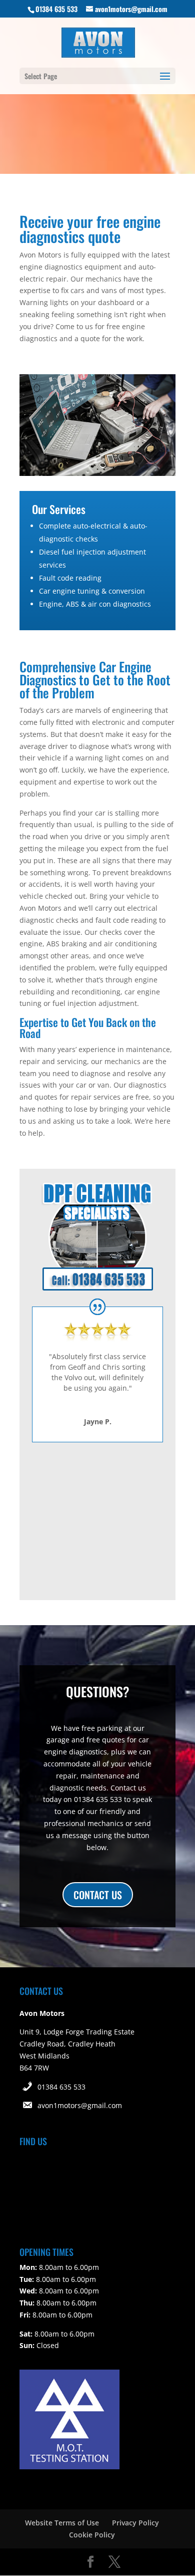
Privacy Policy (135, 2523)
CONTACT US (98, 1895)
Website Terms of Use (62, 2523)
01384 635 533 (61, 2087)
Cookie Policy (92, 2535)
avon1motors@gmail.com (80, 2105)
